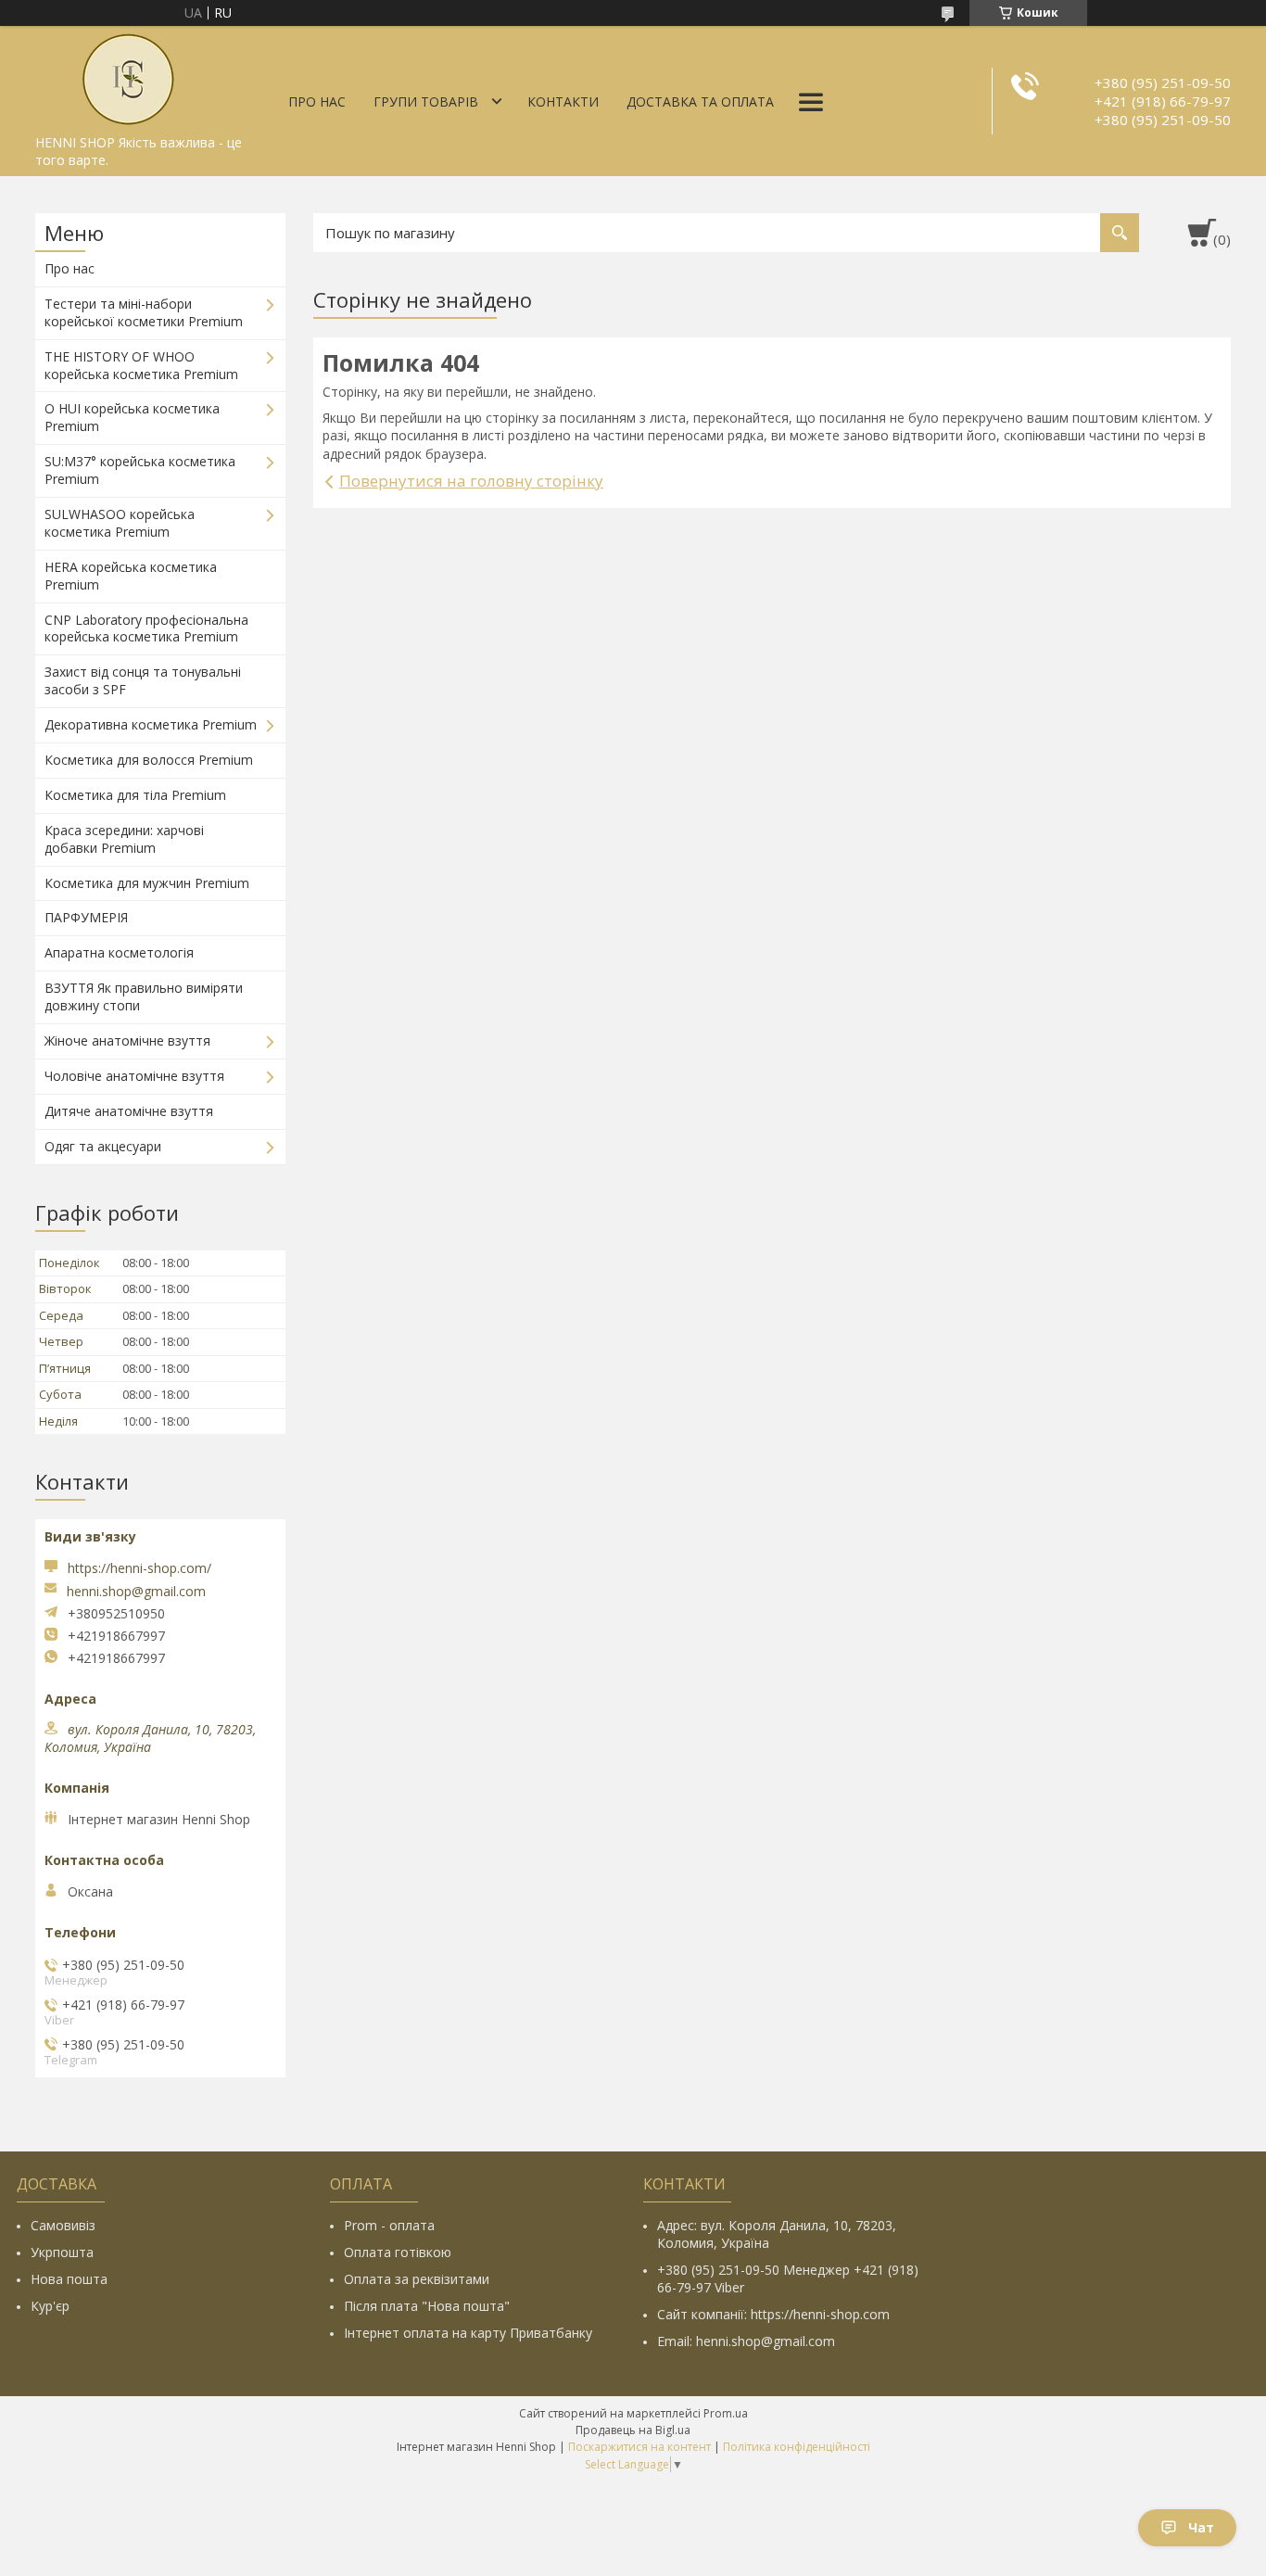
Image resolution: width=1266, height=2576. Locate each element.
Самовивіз (63, 2225)
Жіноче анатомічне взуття (127, 1041)
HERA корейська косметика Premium (131, 576)
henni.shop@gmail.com (136, 1592)
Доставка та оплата (700, 102)
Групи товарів (426, 102)
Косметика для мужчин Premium (147, 883)
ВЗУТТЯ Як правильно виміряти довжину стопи (144, 996)
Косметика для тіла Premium (135, 795)
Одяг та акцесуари (103, 1146)
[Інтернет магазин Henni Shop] (128, 76)
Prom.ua (726, 2413)
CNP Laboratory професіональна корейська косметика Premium (146, 628)
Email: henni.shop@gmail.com (746, 2341)
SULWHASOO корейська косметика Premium (120, 523)
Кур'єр (50, 2306)
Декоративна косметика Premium (151, 724)
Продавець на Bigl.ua (633, 2430)
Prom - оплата (389, 2225)
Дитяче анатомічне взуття (129, 1111)
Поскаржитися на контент (639, 2447)
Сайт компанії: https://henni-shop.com (773, 2314)
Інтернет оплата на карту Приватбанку (468, 2333)
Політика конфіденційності (797, 2447)
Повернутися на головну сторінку (471, 481)
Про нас (317, 102)
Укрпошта (62, 2252)
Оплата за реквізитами (417, 2279)
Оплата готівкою (398, 2252)
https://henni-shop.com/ (139, 1568)
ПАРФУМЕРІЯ (86, 917)
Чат (1201, 2527)
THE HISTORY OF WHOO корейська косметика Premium (141, 365)
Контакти (563, 102)
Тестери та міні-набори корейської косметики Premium (144, 312)
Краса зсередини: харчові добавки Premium (124, 839)
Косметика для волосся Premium (149, 760)
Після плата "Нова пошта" (427, 2306)
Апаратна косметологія (119, 952)
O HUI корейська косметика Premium (132, 417)
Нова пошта (69, 2279)
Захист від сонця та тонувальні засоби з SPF (143, 680)
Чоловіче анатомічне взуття (134, 1076)
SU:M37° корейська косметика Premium (140, 470)
